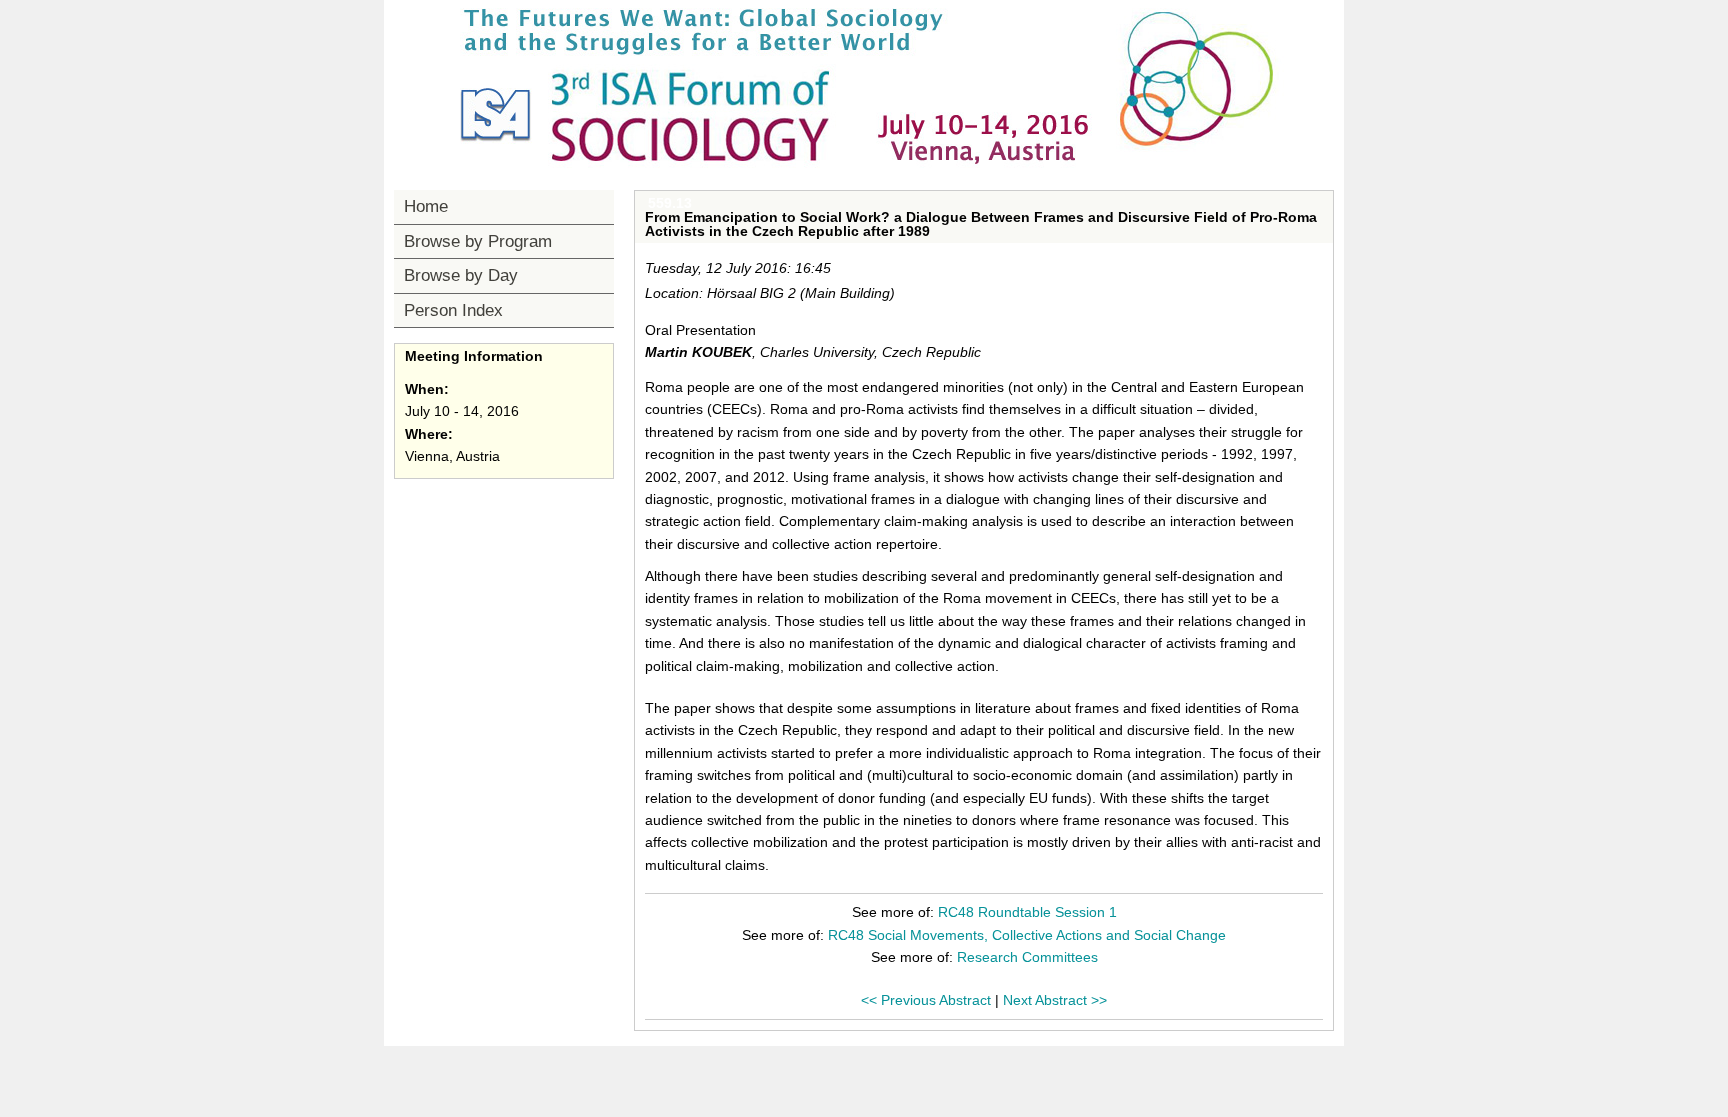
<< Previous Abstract (926, 1000)
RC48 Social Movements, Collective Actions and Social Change (1027, 935)
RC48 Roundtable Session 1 (1027, 912)
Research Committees (1027, 957)
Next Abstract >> (1055, 1000)
